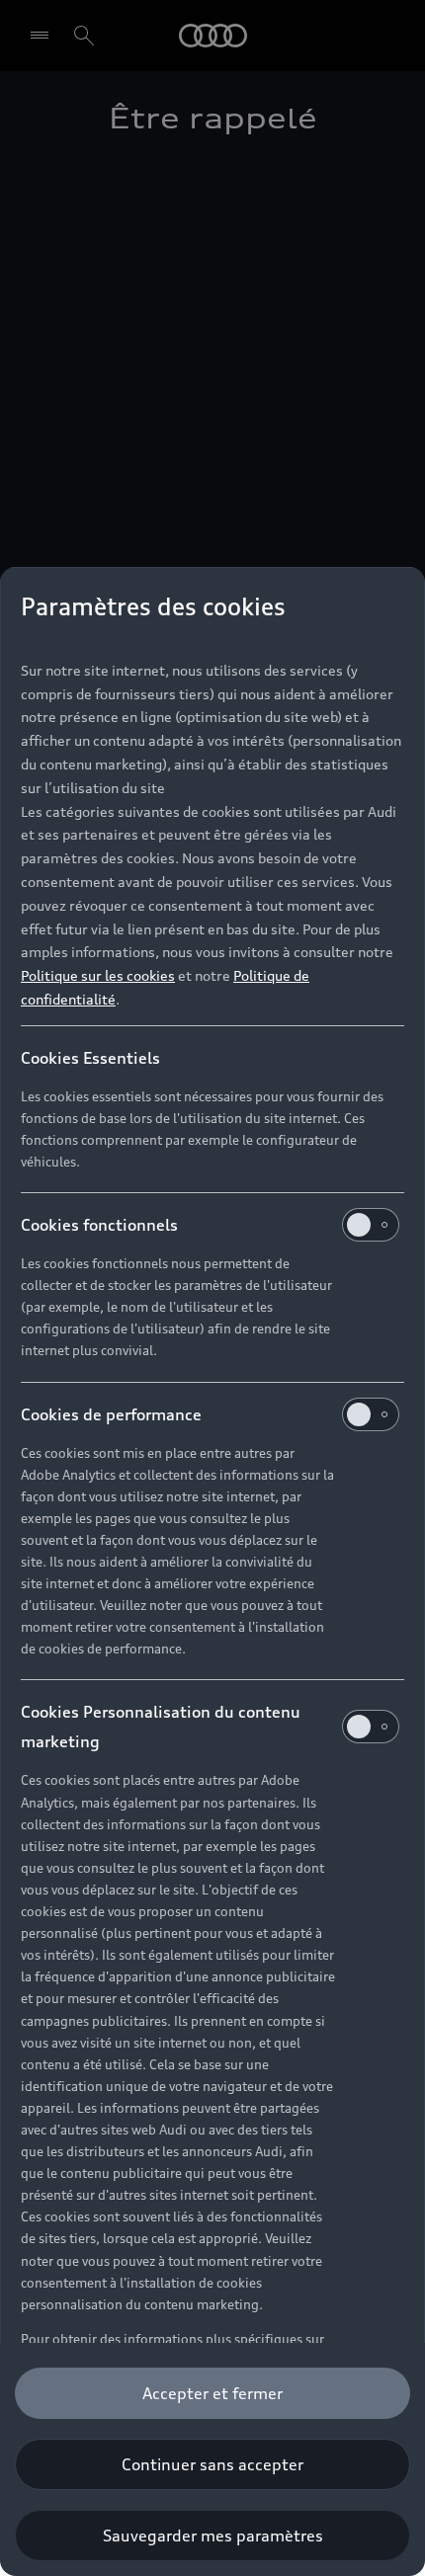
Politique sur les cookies (98, 975)
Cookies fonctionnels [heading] (99, 1225)
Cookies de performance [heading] (111, 1414)
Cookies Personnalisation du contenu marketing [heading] (161, 1727)
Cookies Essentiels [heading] (90, 1058)
